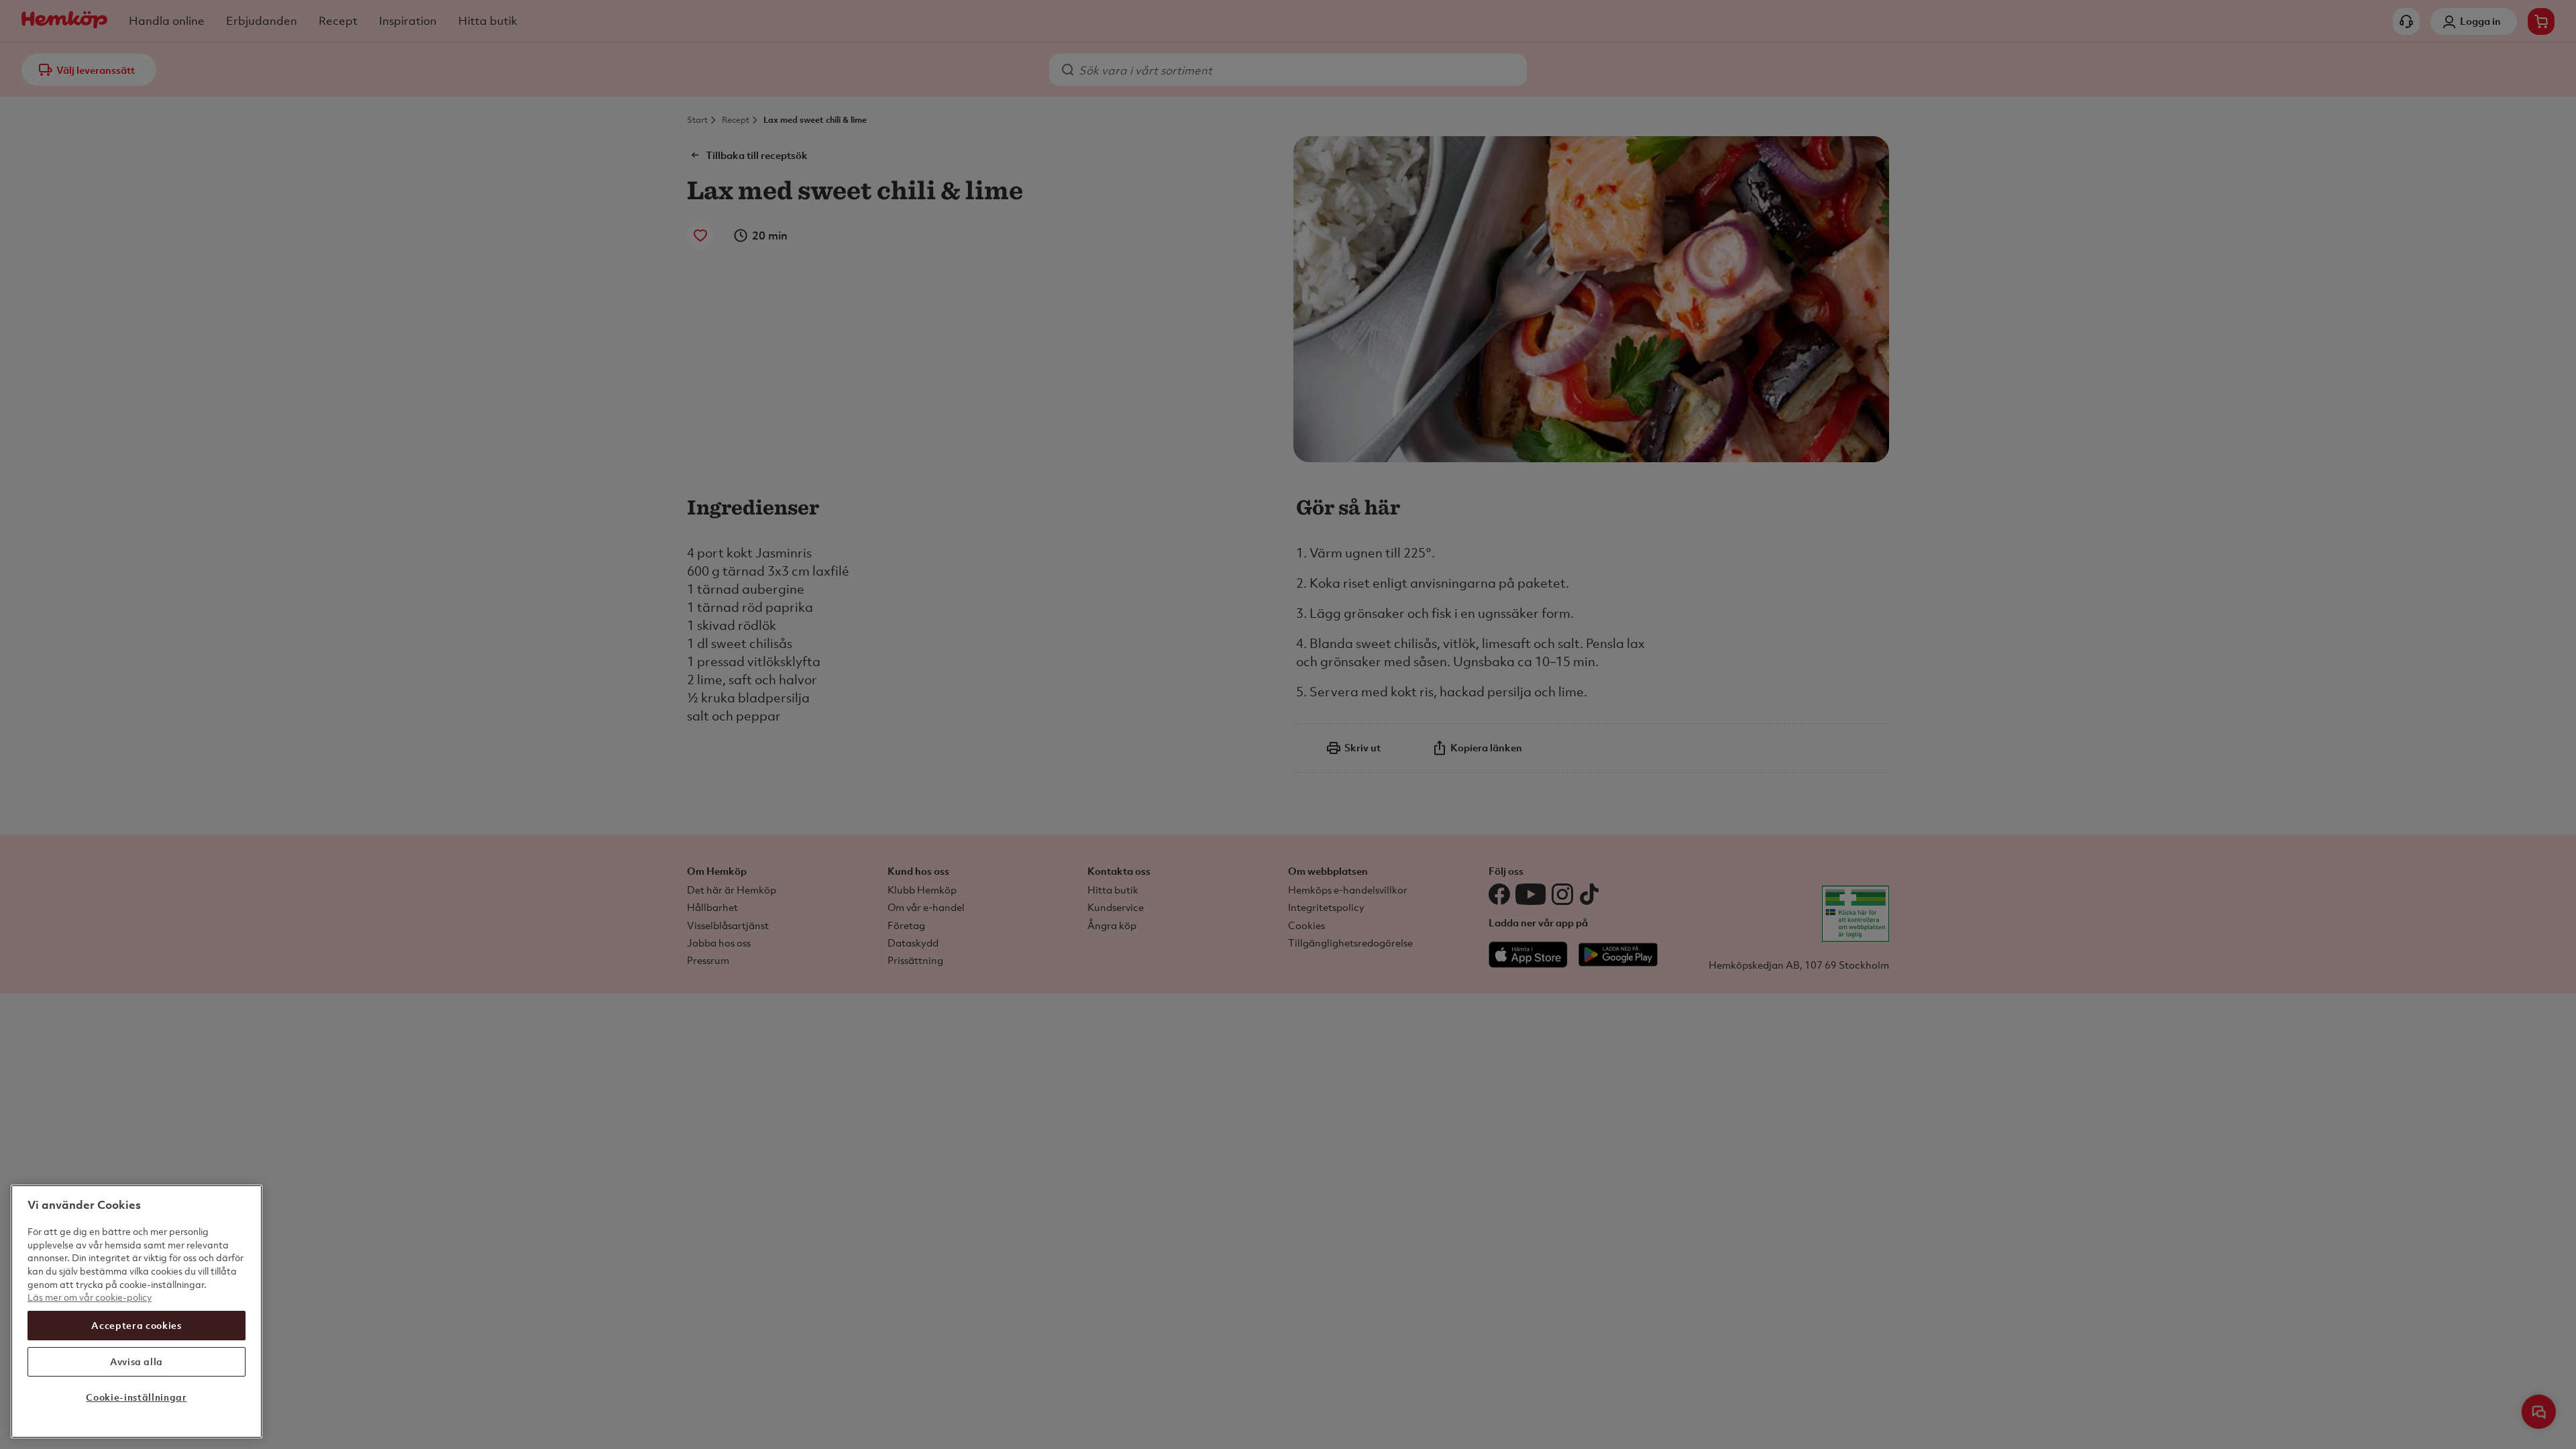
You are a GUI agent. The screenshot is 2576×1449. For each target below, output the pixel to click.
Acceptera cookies (136, 1325)
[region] (137, 1311)
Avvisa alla (137, 1361)
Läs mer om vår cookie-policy (90, 1297)
